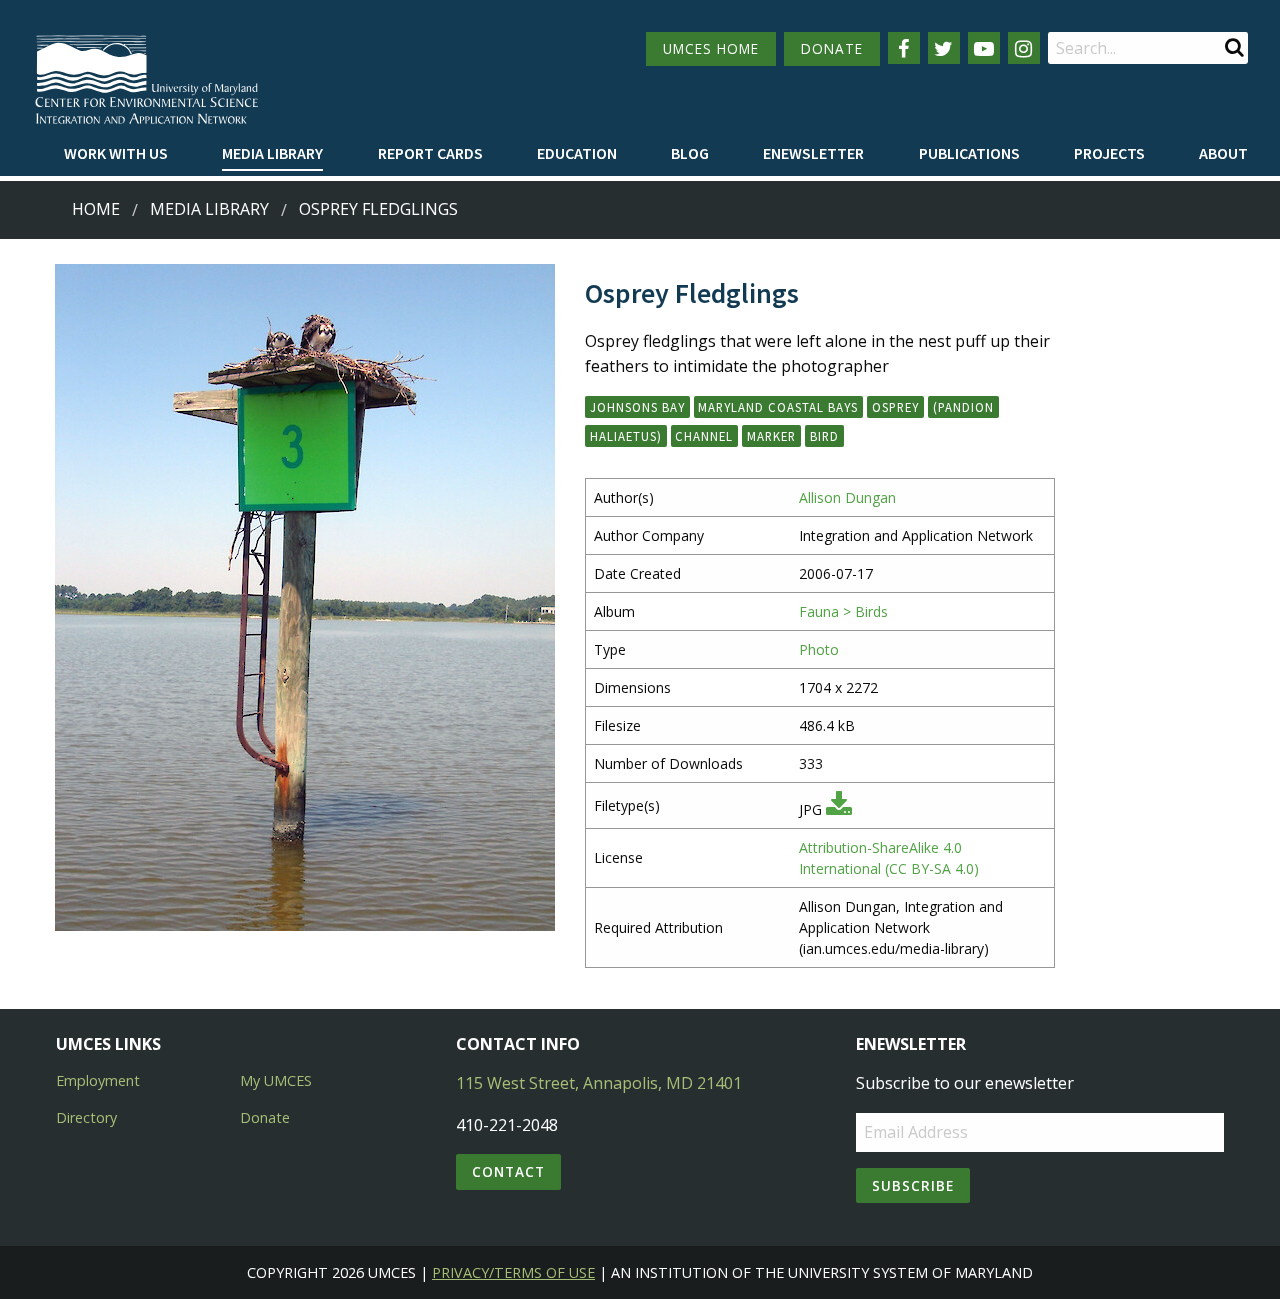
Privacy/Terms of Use (513, 1272)
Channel (704, 436)
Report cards (430, 153)
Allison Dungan (847, 497)
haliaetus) (626, 436)
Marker (771, 436)
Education (577, 153)
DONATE (832, 48)
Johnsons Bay (637, 407)
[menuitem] (116, 154)
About (1223, 153)
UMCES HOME (711, 48)
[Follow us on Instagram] (1024, 48)
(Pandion (963, 407)
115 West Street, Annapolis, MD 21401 (599, 1083)
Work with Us (116, 153)
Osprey (895, 407)
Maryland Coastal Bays (778, 407)
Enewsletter (813, 153)
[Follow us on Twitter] (944, 48)
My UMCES (276, 1080)
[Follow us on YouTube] (984, 48)
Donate (265, 1117)
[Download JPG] (839, 809)
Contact (508, 1171)
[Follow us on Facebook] (904, 48)
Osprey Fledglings (378, 209)
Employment (98, 1080)
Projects (1109, 153)
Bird (824, 436)
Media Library (272, 153)
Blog (690, 153)
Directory (86, 1117)
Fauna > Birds (843, 611)
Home (96, 209)
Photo (819, 649)
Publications (969, 153)
